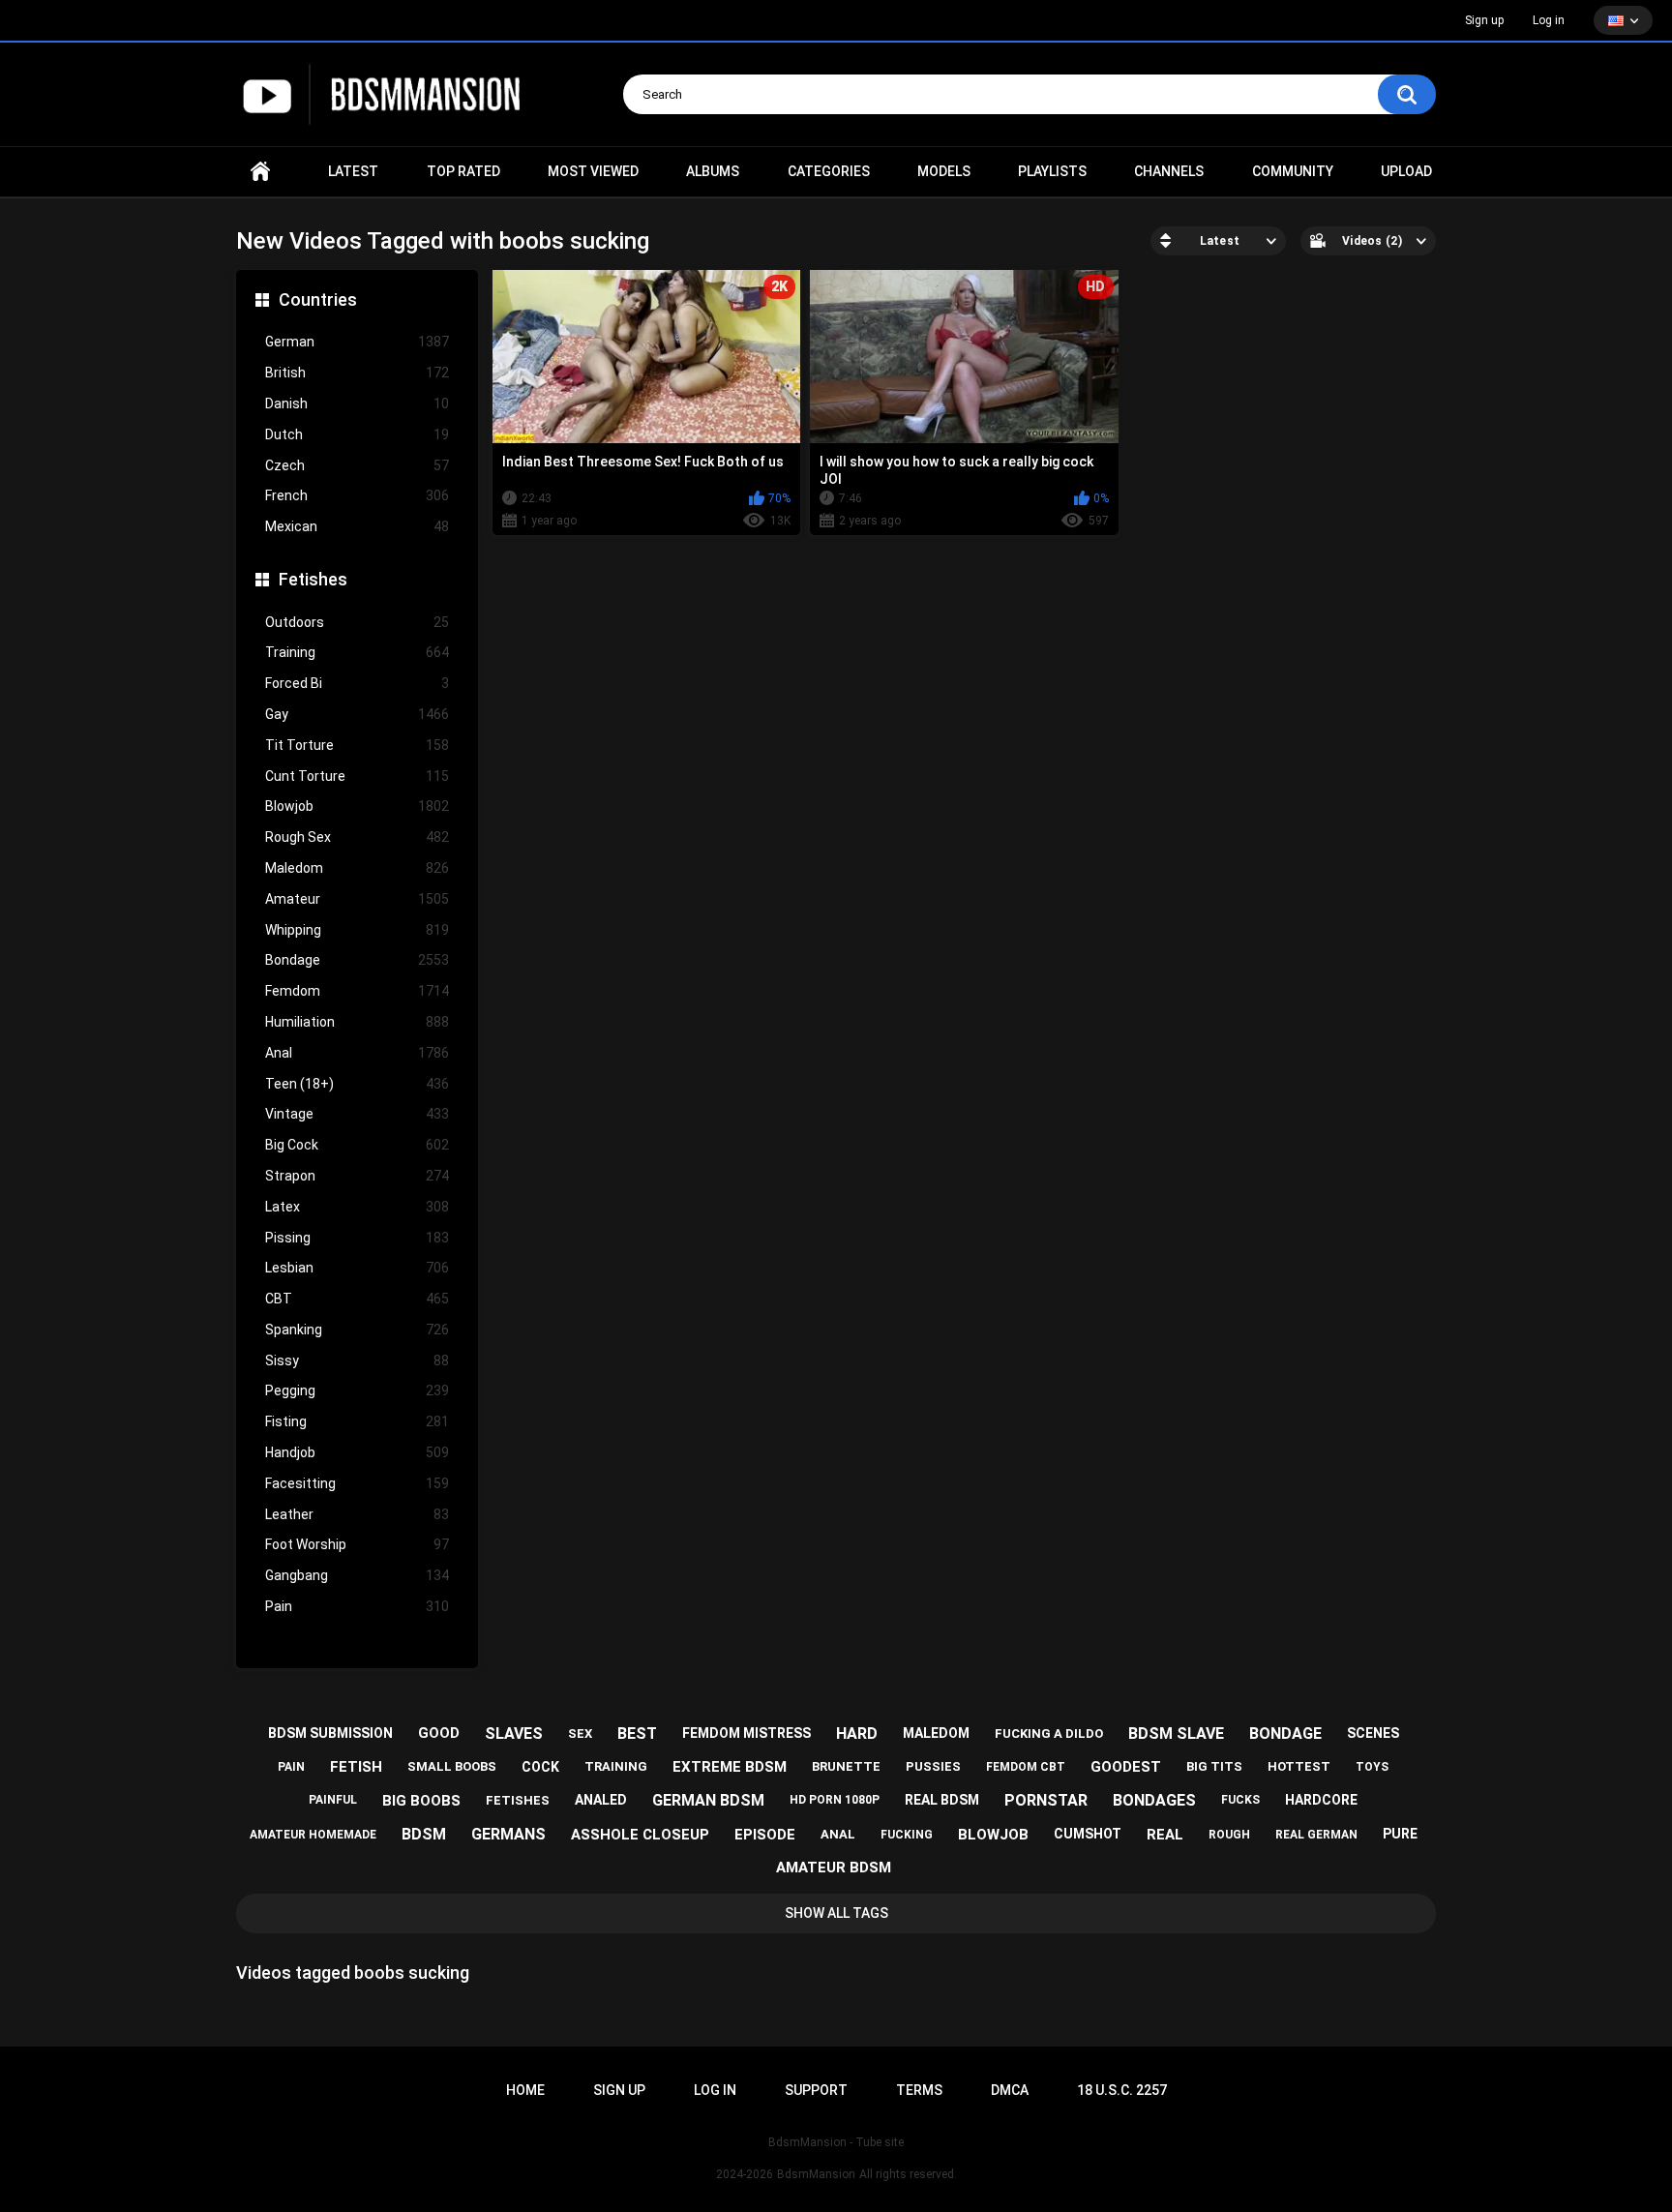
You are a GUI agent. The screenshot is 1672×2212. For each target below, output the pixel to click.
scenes (1373, 1733)
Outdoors (357, 622)
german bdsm (708, 1800)
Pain (357, 1606)
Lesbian (357, 1268)
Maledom (357, 868)
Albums (713, 171)
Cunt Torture (357, 776)
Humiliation (357, 1022)
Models (944, 171)
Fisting (357, 1421)
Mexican (357, 526)
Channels (1169, 171)
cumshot (1088, 1834)
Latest (353, 171)
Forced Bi (357, 683)
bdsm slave (1176, 1734)
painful (333, 1800)
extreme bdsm (730, 1767)
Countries (318, 299)
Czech (357, 465)
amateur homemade (313, 1835)
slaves (514, 1734)
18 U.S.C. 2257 (1122, 2090)
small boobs (452, 1766)
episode (765, 1835)
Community (1293, 171)
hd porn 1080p (835, 1800)
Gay (357, 714)
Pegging (357, 1390)
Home (260, 172)
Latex (357, 1207)
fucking (907, 1835)
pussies (933, 1766)
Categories (829, 171)
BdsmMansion (816, 2174)
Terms (919, 2090)
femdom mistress (746, 1733)
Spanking (357, 1330)
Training (357, 652)
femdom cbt (1026, 1767)
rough (1229, 1835)
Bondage (357, 960)
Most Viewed (593, 171)
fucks (1240, 1800)
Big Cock (357, 1145)
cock (540, 1767)
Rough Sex (357, 837)
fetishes (518, 1800)
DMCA (1010, 2090)
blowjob (993, 1835)
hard (857, 1734)
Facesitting (357, 1483)
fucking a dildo (1049, 1734)
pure (1400, 1834)
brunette (846, 1766)
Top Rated (463, 171)
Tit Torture (357, 745)
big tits (1214, 1766)
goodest (1126, 1767)
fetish (356, 1767)
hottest (1299, 1766)
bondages (1154, 1800)
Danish (357, 404)
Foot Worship (357, 1544)
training (616, 1766)
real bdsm (942, 1800)
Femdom (357, 991)
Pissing (357, 1238)
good (439, 1733)
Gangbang (357, 1575)
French (357, 495)
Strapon (357, 1176)
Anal (357, 1053)
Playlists (1052, 171)
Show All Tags (836, 1913)
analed (601, 1800)
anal (838, 1834)
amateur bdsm (834, 1868)
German (357, 342)
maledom (936, 1733)
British (357, 373)
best (637, 1734)
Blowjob (357, 806)
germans (508, 1834)
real (1165, 1835)
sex (580, 1734)
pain (291, 1767)
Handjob (357, 1452)
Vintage (357, 1114)
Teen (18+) (357, 1084)
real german (1316, 1835)
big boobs (421, 1801)
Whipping (357, 930)
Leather (357, 1514)
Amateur (357, 899)
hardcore (1321, 1800)
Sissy (357, 1360)
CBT (357, 1299)
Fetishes (313, 579)
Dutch (357, 434)
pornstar (1046, 1800)
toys (1372, 1767)
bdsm (424, 1834)
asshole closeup (640, 1835)
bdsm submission (330, 1733)
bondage (1285, 1734)
